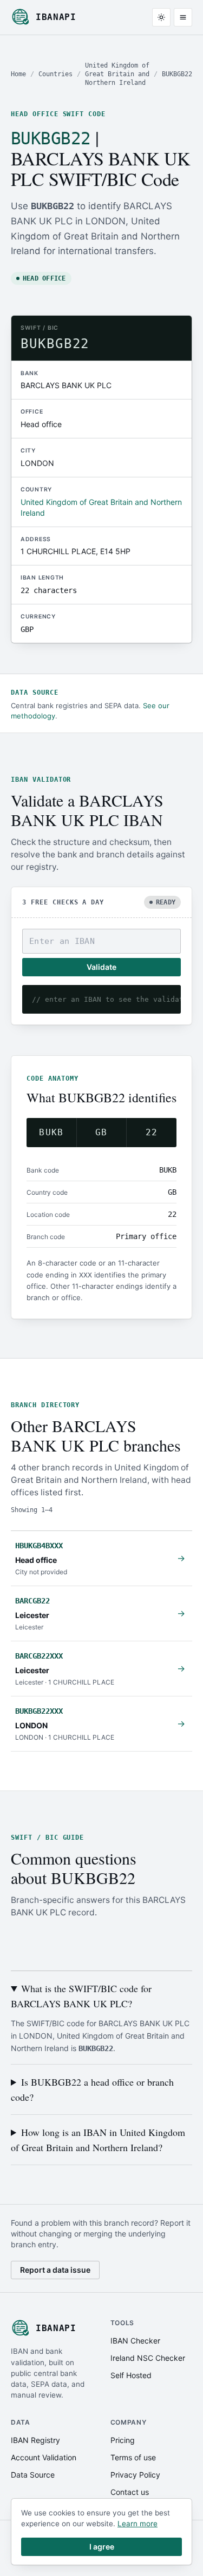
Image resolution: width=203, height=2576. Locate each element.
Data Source (33, 2475)
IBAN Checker (135, 2341)
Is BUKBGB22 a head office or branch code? (92, 2089)
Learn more (137, 2524)
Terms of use (133, 2457)
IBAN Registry (35, 2440)
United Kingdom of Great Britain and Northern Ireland (117, 74)
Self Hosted (131, 2375)
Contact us (130, 2492)
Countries (55, 74)
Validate (101, 967)
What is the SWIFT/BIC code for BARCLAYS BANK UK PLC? (81, 1996)
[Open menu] (183, 17)
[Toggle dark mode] (161, 17)
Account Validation (44, 2457)
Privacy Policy (135, 2475)
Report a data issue (55, 2270)
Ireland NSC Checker (148, 2358)
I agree (102, 2547)
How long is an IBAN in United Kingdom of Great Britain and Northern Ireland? (98, 2140)
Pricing (123, 2440)
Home (18, 74)
